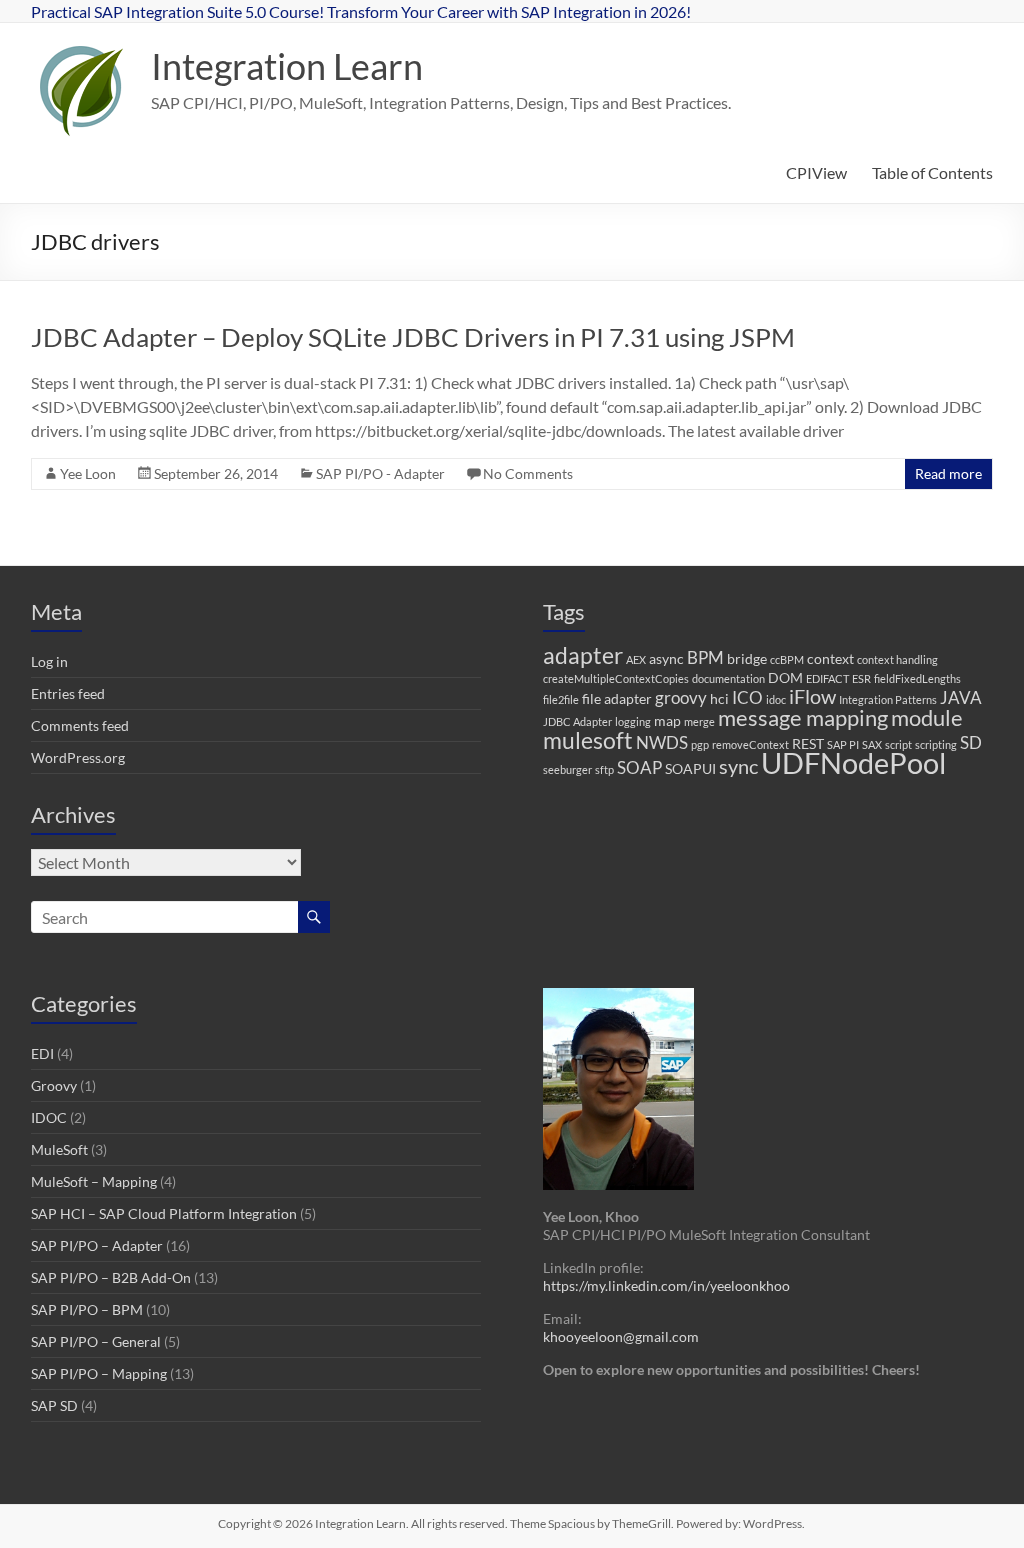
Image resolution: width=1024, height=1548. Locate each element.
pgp (700, 744)
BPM (705, 657)
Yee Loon (88, 473)
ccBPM (787, 659)
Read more (948, 473)
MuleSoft (59, 1149)
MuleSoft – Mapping (94, 1181)
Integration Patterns (888, 699)
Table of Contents (932, 172)
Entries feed (68, 693)
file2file (561, 699)
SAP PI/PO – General (96, 1341)
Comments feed (80, 725)
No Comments (528, 473)
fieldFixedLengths (917, 678)
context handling (897, 659)
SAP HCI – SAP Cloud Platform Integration (164, 1213)
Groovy (54, 1085)
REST (808, 743)
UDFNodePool (853, 762)
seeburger (567, 769)
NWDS (662, 742)
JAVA (961, 697)
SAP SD (54, 1405)
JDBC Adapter (577, 721)
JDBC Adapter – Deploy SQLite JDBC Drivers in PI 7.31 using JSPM (413, 337)
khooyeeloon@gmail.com (621, 1336)
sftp (604, 769)
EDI (42, 1053)
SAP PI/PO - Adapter (380, 473)
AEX (636, 659)
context (830, 658)
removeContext (750, 744)
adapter (583, 655)
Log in (49, 661)
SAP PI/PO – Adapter (97, 1245)
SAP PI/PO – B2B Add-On (111, 1277)
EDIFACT (827, 678)
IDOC (49, 1117)
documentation (728, 678)
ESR (861, 678)
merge (699, 721)
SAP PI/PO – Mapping (99, 1373)
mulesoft (588, 740)
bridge (747, 658)
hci (719, 698)
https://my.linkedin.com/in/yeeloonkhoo (666, 1285)
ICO (747, 697)
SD (971, 742)
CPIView (816, 172)
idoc (776, 699)
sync (738, 766)
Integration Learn (287, 66)
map (667, 720)
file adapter (617, 698)
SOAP (639, 767)
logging (633, 721)
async (666, 658)
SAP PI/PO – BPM (87, 1309)
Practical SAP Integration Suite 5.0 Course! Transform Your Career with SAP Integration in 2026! (361, 11)
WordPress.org (78, 757)
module (927, 718)
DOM (785, 677)
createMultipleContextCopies (616, 678)
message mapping (803, 718)
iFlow (812, 696)
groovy (681, 697)
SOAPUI (690, 768)
